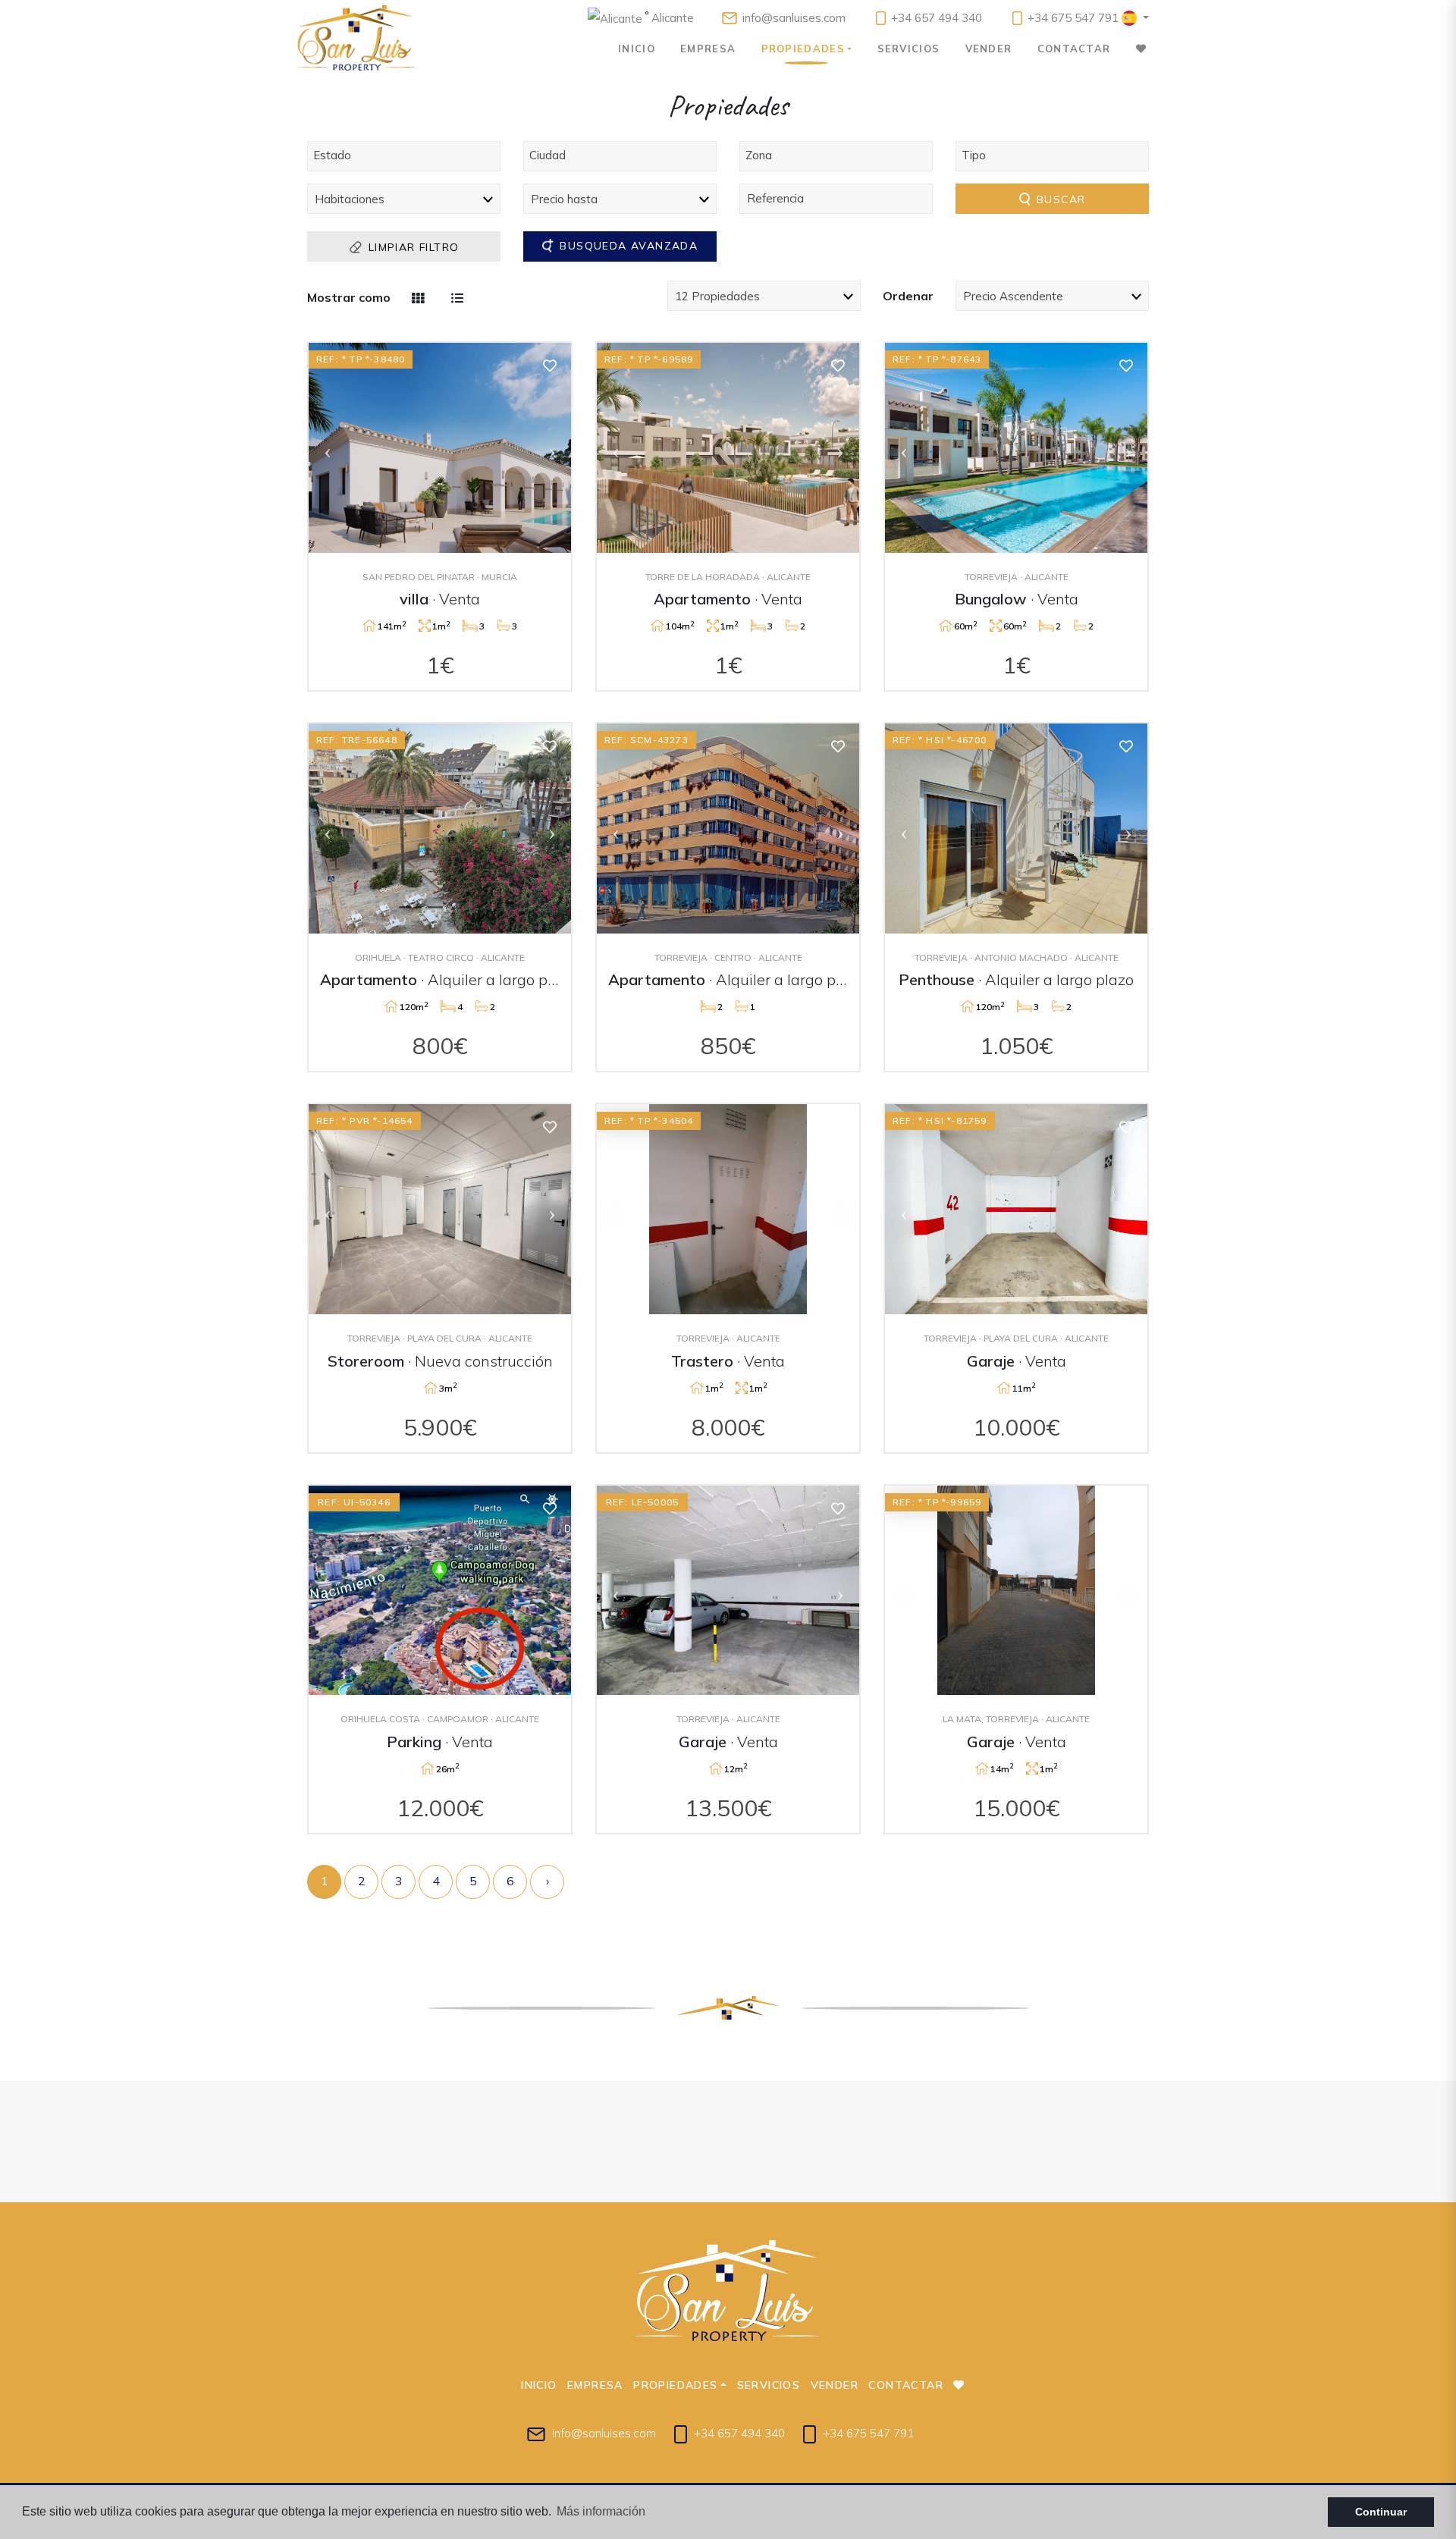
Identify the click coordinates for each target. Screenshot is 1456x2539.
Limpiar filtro (412, 247)
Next (552, 448)
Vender (989, 49)
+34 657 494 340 (935, 18)
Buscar (1059, 199)
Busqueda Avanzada (627, 246)
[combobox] (404, 156)
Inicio (637, 49)
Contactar (1074, 49)
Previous (328, 448)
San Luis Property (356, 38)
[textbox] (408, 155)
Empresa (708, 49)
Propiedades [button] (803, 49)
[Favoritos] (550, 364)
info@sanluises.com (794, 18)
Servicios (909, 49)
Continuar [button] (1381, 2512)
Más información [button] (601, 2511)
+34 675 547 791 (1072, 18)
